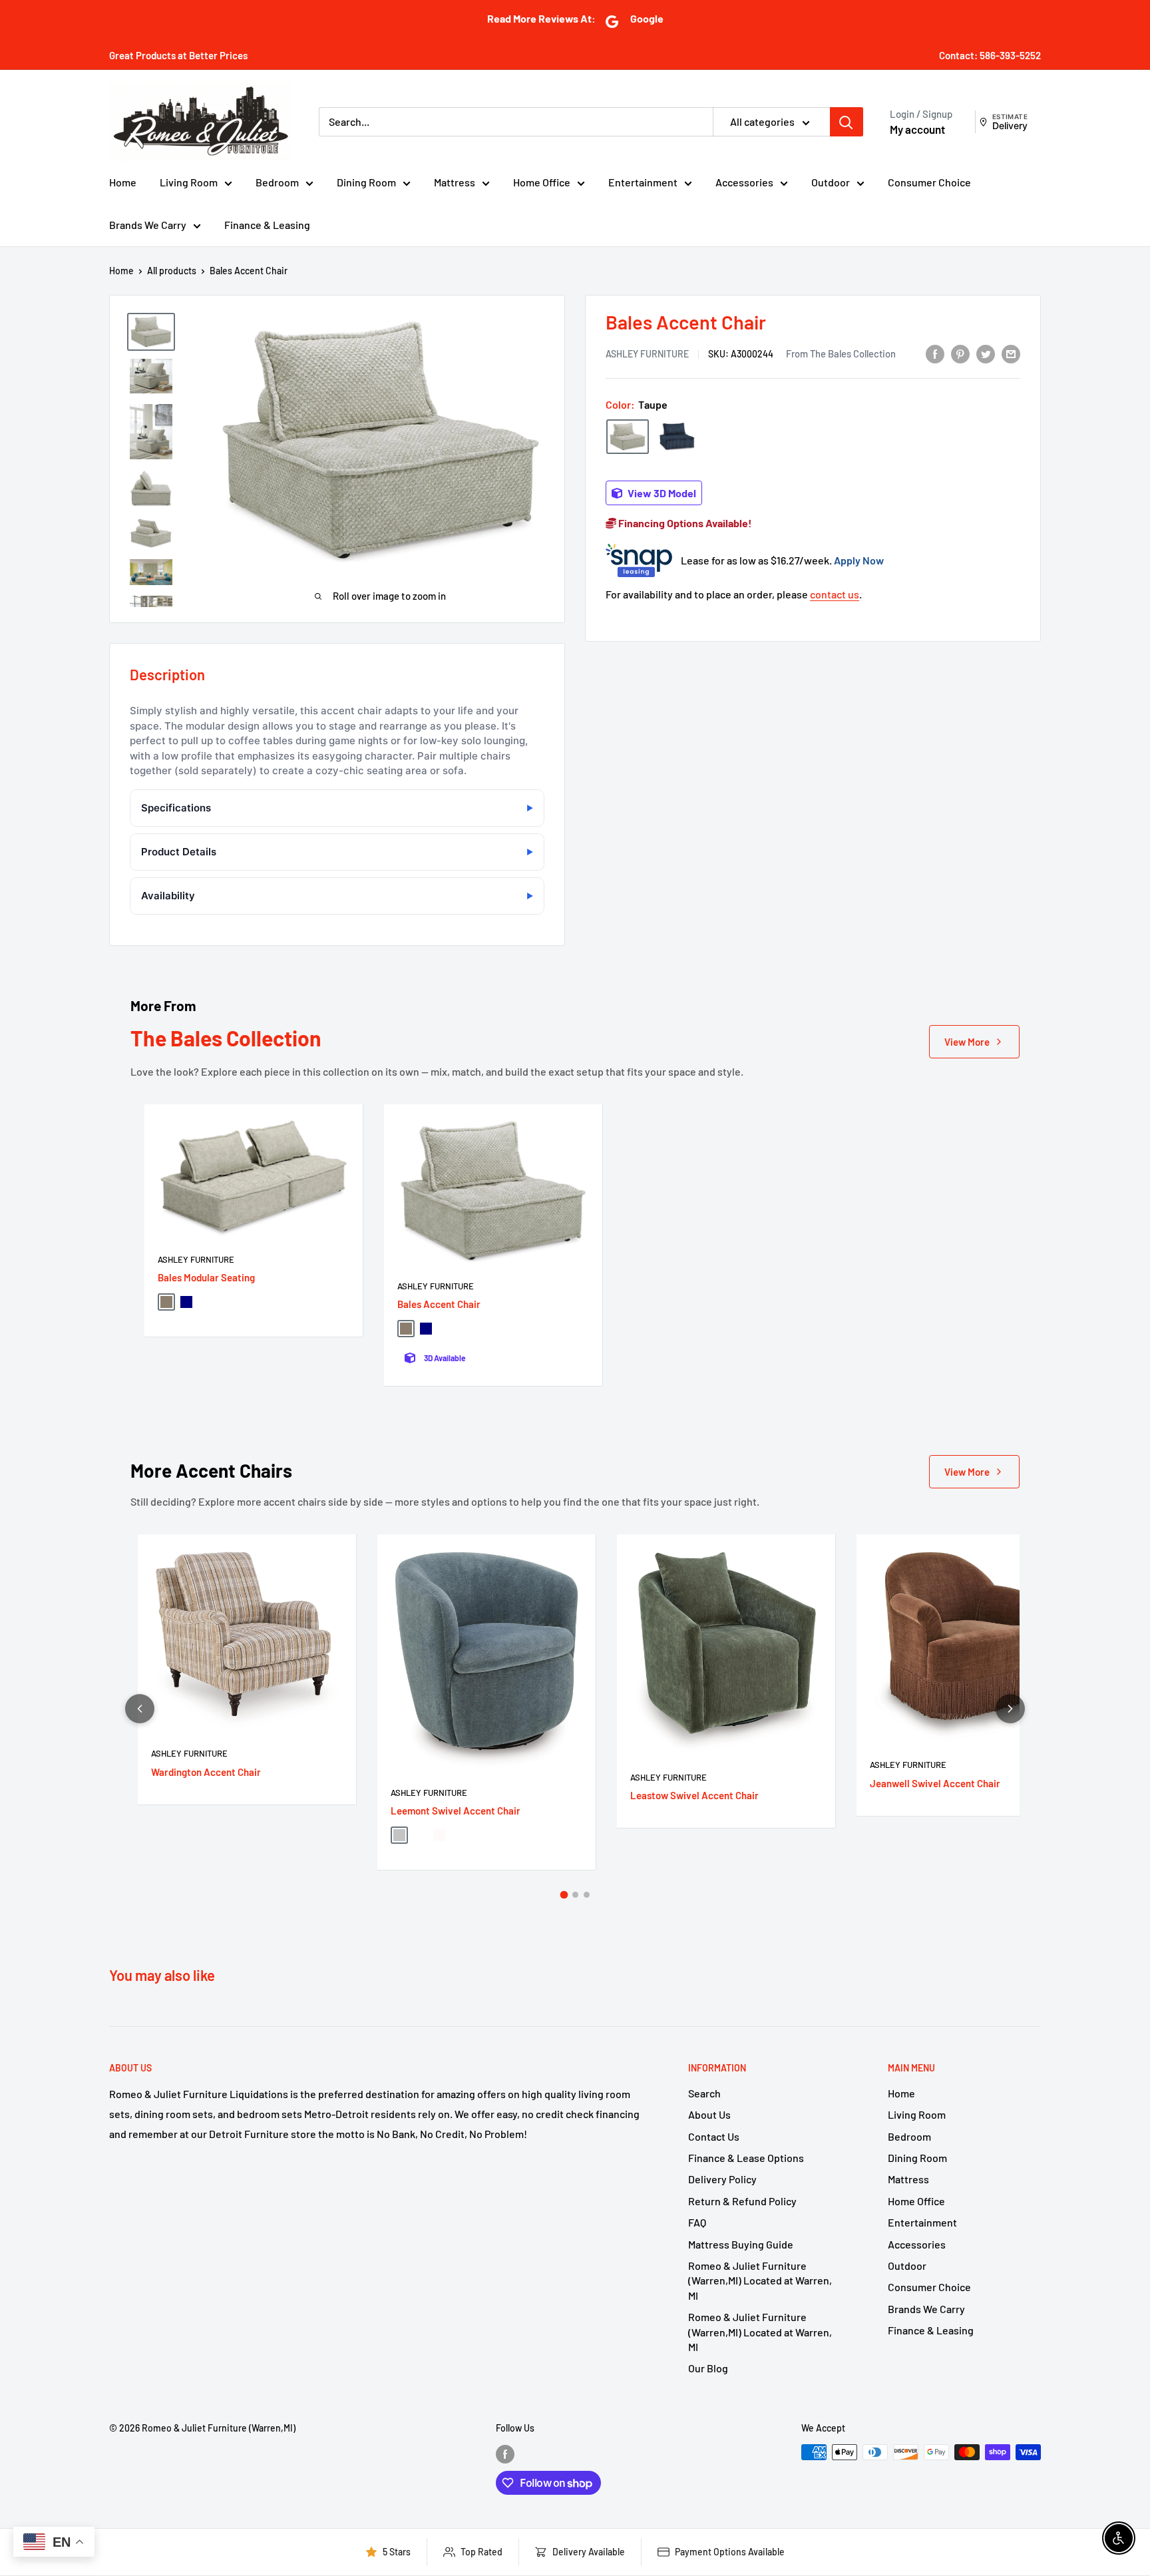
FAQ (697, 2222)
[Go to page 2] (575, 1895)
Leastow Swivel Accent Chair (694, 1795)
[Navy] (677, 437)
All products (172, 271)
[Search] (847, 122)
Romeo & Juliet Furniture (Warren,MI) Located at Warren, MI (760, 2280)
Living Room (189, 182)
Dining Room (366, 182)
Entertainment (643, 182)
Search (704, 2093)
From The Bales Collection (841, 353)
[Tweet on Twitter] (986, 353)
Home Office (542, 182)
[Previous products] (140, 1709)
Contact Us (714, 2136)
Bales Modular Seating (206, 1277)
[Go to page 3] (587, 1895)
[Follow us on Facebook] (505, 2454)
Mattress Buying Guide (741, 2244)
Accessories (744, 182)
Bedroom (277, 182)
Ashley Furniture (647, 354)
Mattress (455, 182)
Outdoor (831, 182)
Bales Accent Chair (439, 1304)
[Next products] (1010, 1709)
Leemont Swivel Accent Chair (456, 1811)
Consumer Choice (929, 182)
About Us (709, 2114)
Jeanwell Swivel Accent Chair (935, 1783)
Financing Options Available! (684, 523)
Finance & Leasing (267, 225)
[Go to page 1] (564, 1895)
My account (917, 129)
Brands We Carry (148, 225)
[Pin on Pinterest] (960, 353)
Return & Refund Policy (742, 2201)
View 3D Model (661, 493)
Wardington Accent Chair (206, 1772)
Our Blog (708, 2368)
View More (967, 1042)
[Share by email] (1011, 353)
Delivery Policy (722, 2179)
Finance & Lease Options (746, 2158)
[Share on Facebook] (935, 353)
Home (123, 182)
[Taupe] (628, 436)
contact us (835, 594)
